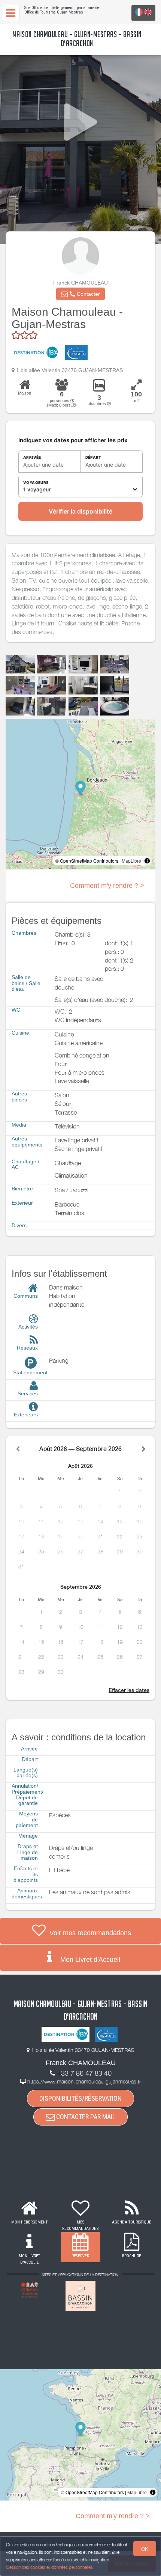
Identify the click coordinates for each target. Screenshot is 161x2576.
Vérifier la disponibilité (80, 511)
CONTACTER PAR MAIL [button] (85, 2117)
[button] (80, 294)
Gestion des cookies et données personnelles (49, 2567)
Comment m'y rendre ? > (107, 886)
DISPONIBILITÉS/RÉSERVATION (80, 2098)
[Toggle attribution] (147, 861)
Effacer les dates (129, 1690)
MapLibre (131, 861)
